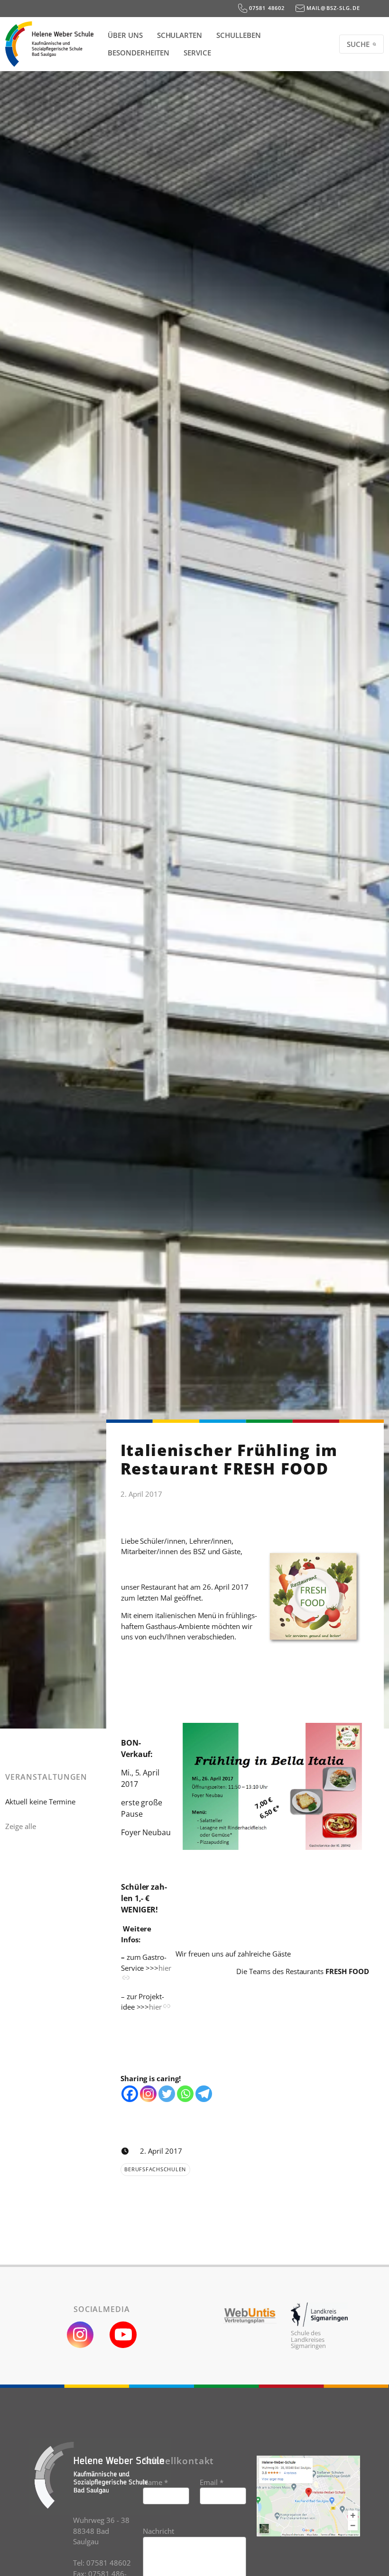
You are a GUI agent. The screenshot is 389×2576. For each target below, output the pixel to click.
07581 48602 (266, 8)
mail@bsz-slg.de (332, 8)
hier (155, 2007)
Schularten (180, 35)
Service (197, 53)
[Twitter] (167, 2094)
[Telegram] (204, 2094)
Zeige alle (21, 1826)
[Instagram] (148, 2094)
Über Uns (125, 35)
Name (155, 2482)
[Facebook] (130, 2094)
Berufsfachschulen (155, 2169)
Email (212, 2482)
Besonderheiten (139, 53)
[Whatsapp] (185, 2094)
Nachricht (158, 2531)
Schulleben (239, 35)
